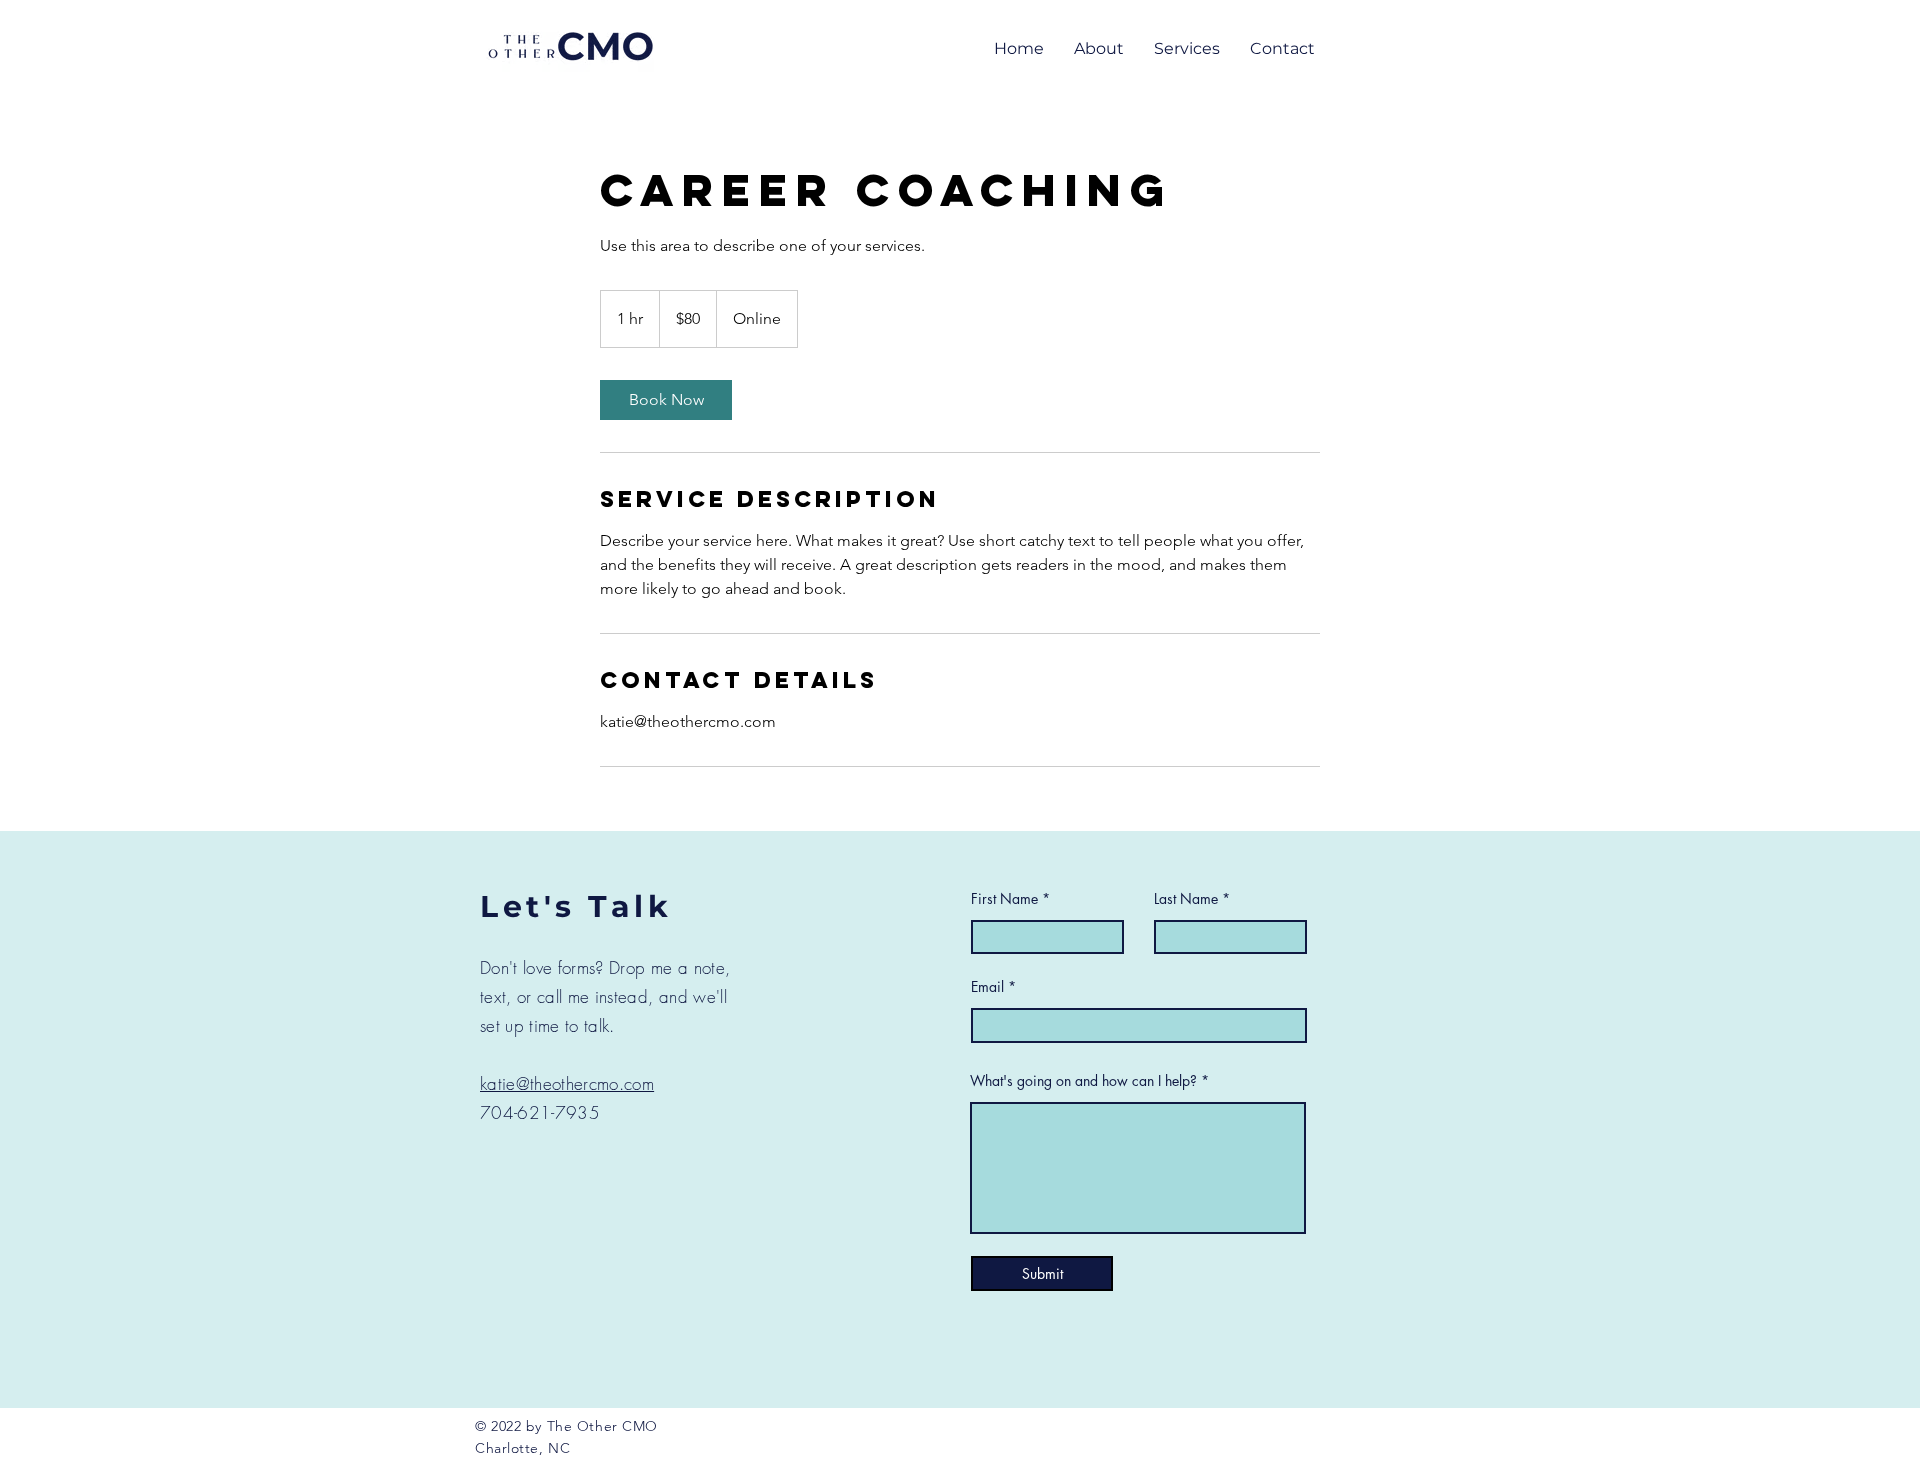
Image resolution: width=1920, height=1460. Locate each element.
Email (987, 987)
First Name (1006, 899)
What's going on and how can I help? (1083, 1081)
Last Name (1186, 899)
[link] (666, 400)
